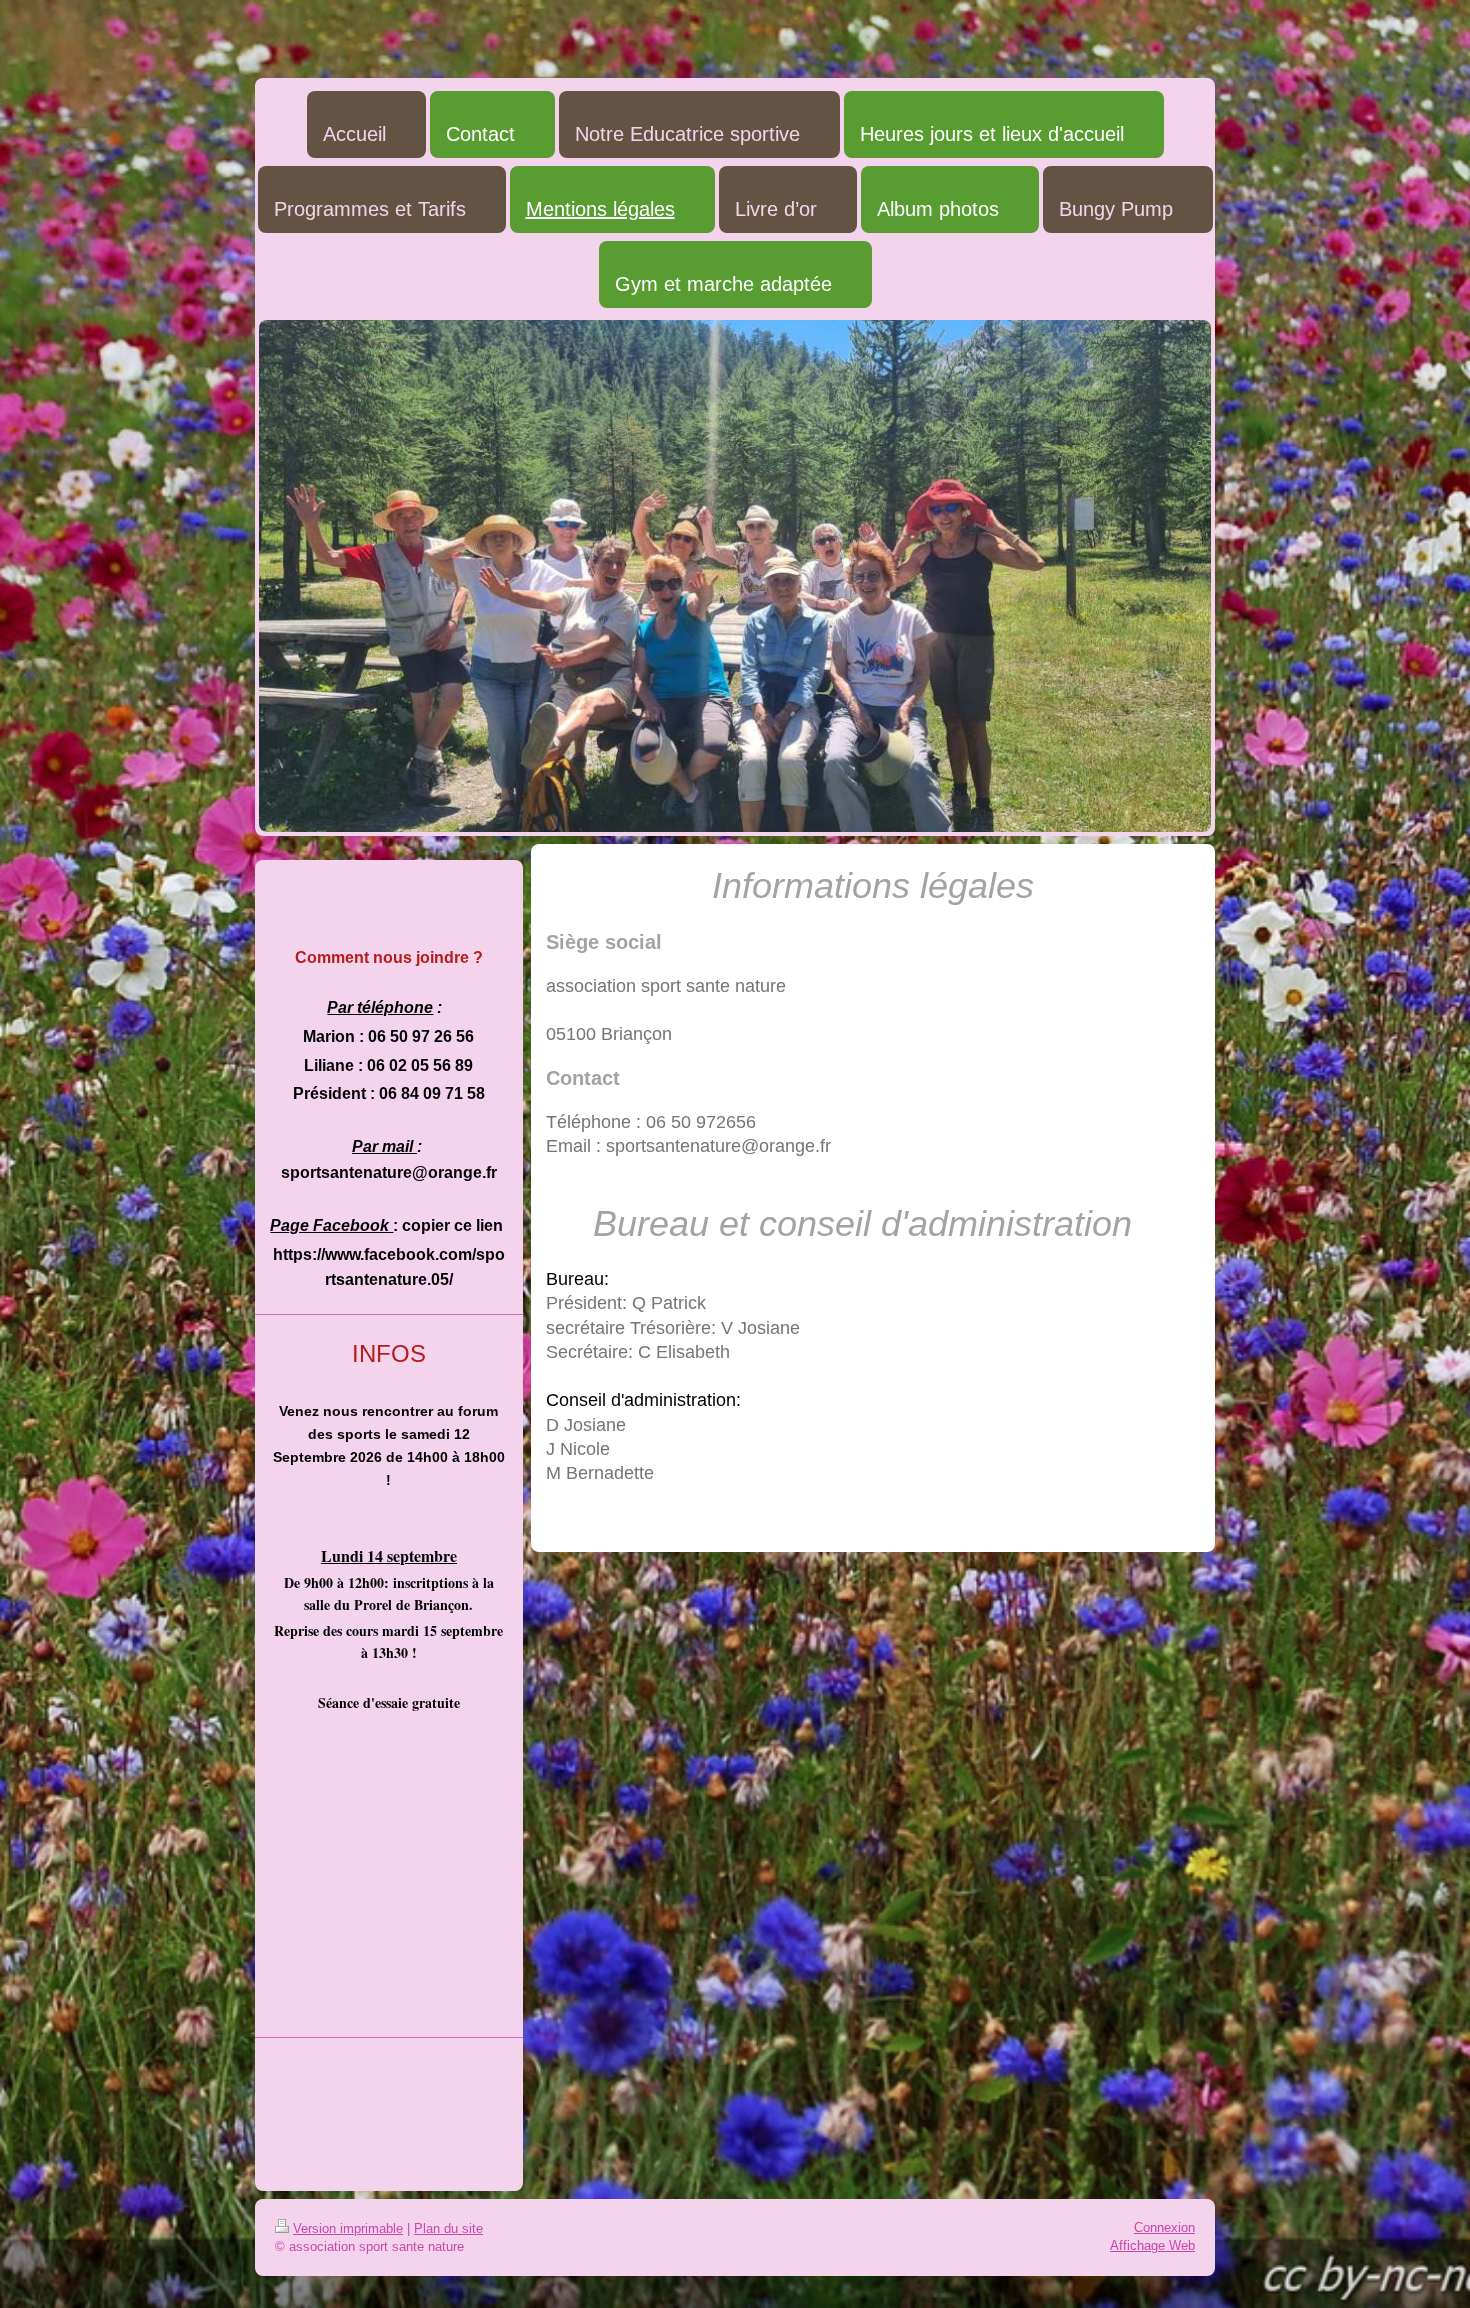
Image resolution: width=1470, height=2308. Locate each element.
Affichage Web (1152, 2245)
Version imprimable (348, 2228)
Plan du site (448, 2228)
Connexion (1164, 2227)
